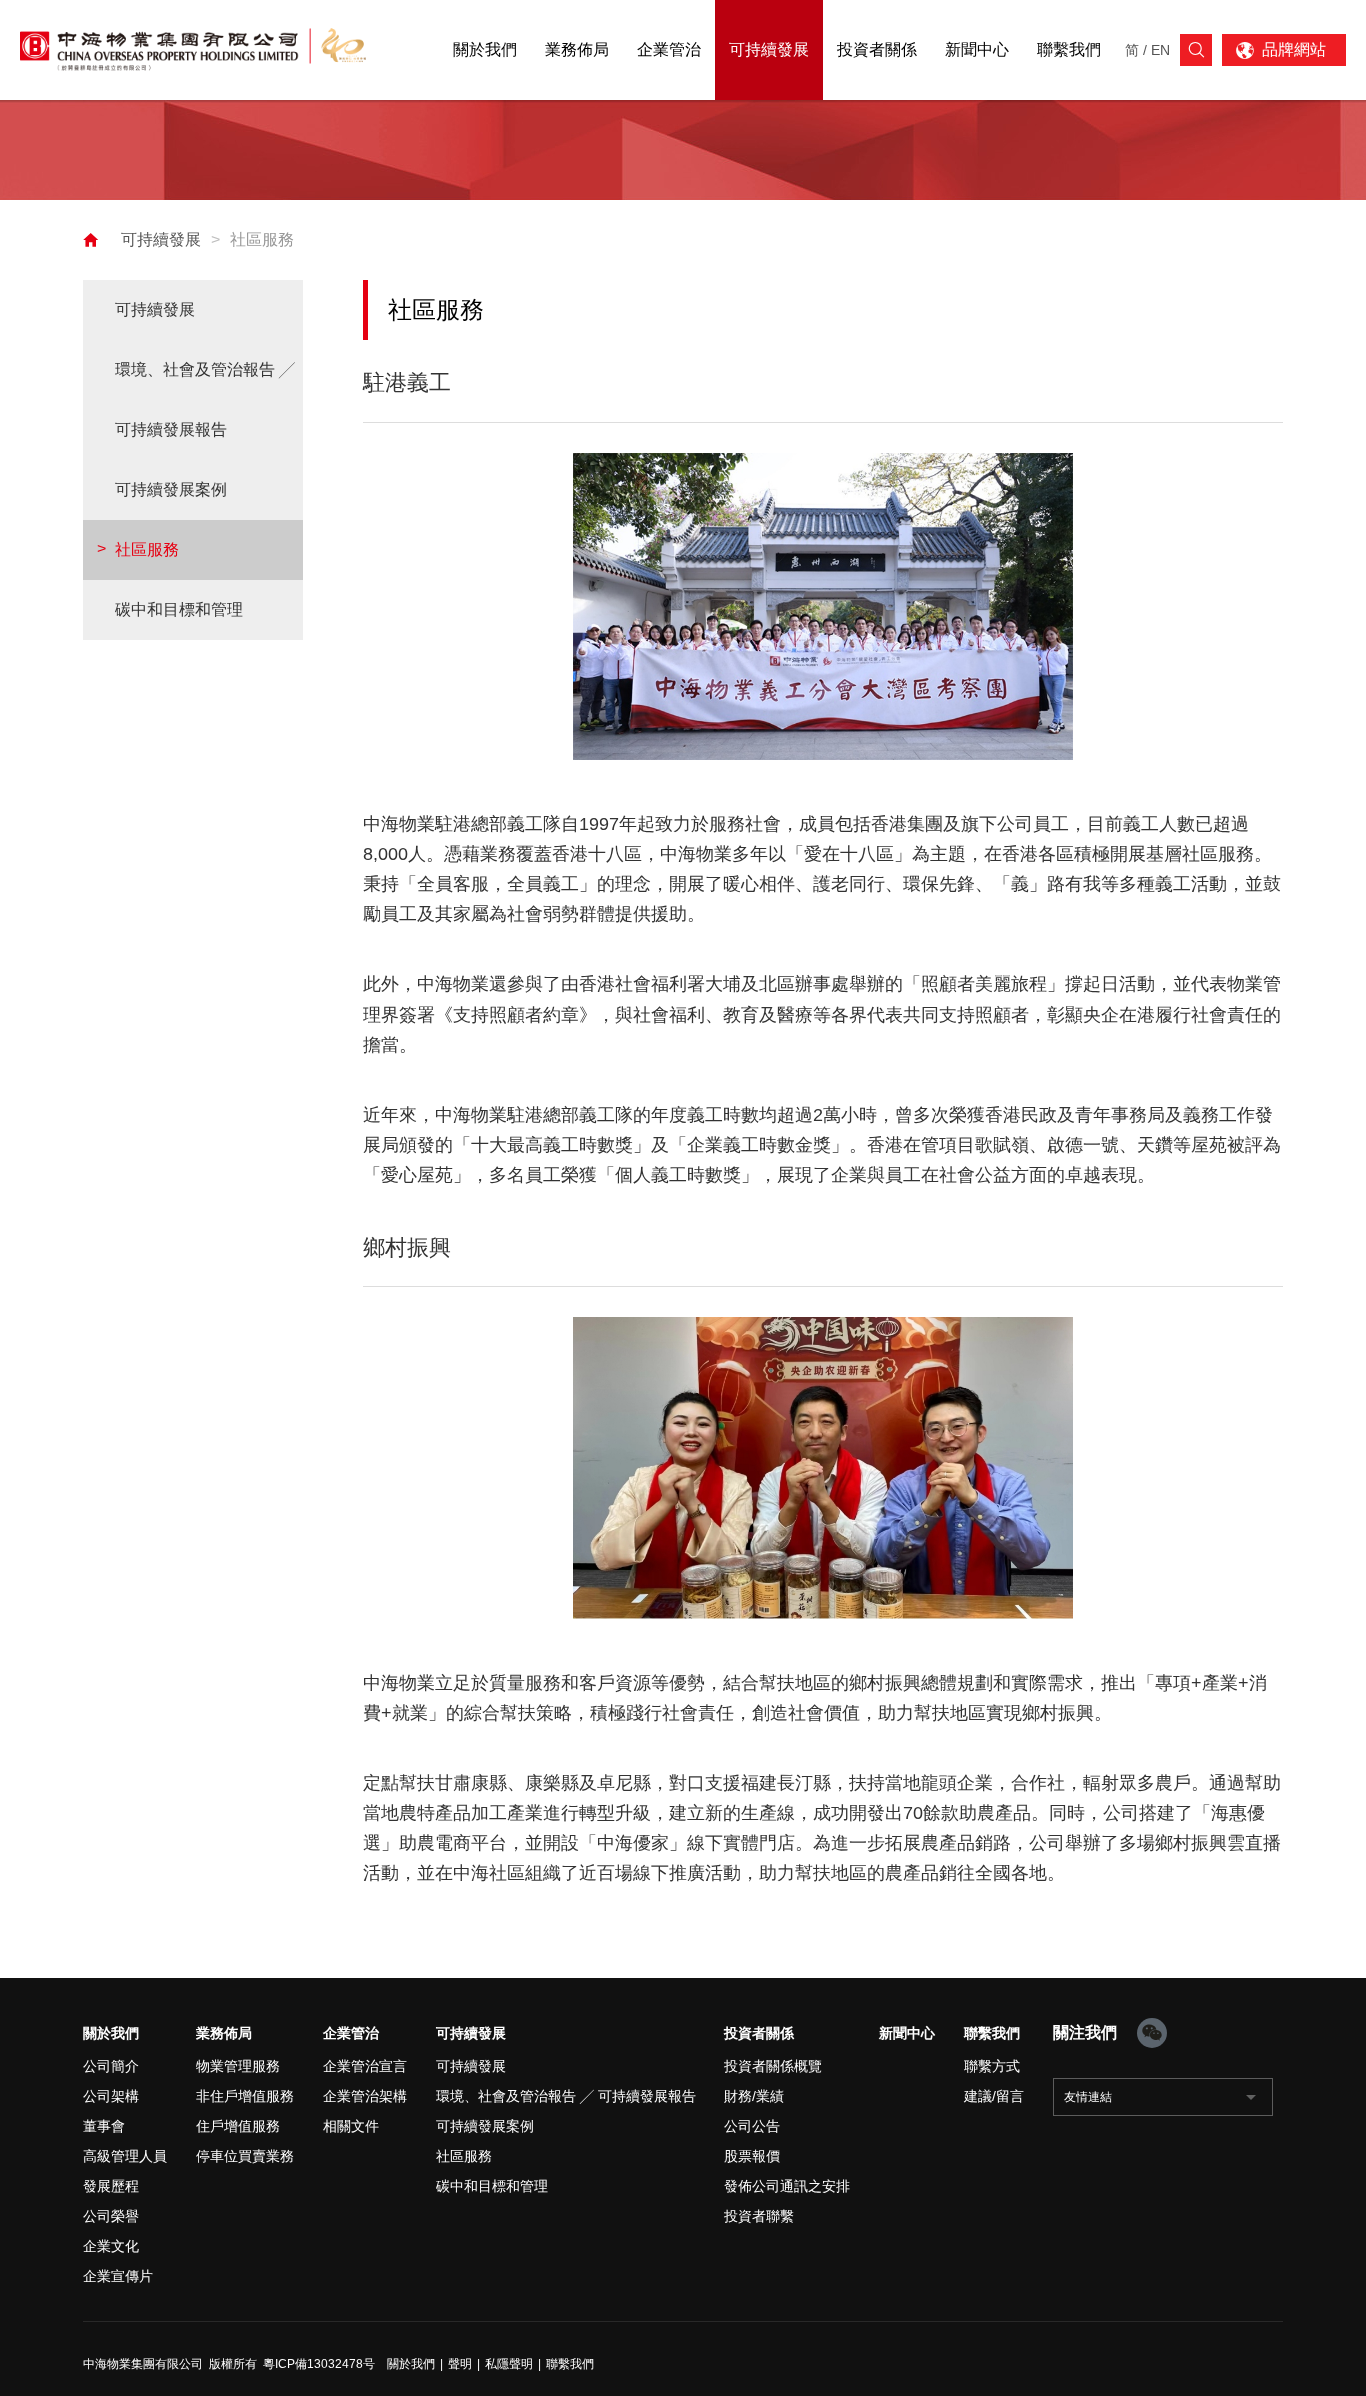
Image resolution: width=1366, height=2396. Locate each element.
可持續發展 (161, 239)
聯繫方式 (992, 2066)
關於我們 (111, 2033)
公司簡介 (111, 2066)
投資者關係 (759, 2033)
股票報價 (752, 2156)
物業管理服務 (238, 2066)
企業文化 (111, 2246)
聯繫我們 (992, 2033)
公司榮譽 (111, 2216)
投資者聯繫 (759, 2216)
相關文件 (351, 2126)
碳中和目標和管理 (179, 609)
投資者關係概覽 (773, 2066)
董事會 (104, 2126)
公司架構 (111, 2096)
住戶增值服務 (238, 2126)
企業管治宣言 (365, 2066)
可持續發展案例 (171, 489)
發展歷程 (111, 2186)
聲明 (460, 2364)
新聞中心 (907, 2033)
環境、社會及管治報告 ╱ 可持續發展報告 (205, 399)
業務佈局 (224, 2033)
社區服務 (262, 239)
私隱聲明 (509, 2364)
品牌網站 (1294, 49)
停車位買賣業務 (245, 2156)
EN (1160, 50)
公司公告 (752, 2126)
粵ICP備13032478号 (319, 2364)
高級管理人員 (125, 2156)
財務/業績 (754, 2096)
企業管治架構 (365, 2096)
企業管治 (351, 2033)
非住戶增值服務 (245, 2096)
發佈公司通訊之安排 (787, 2186)
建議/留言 (994, 2096)
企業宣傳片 (118, 2276)
